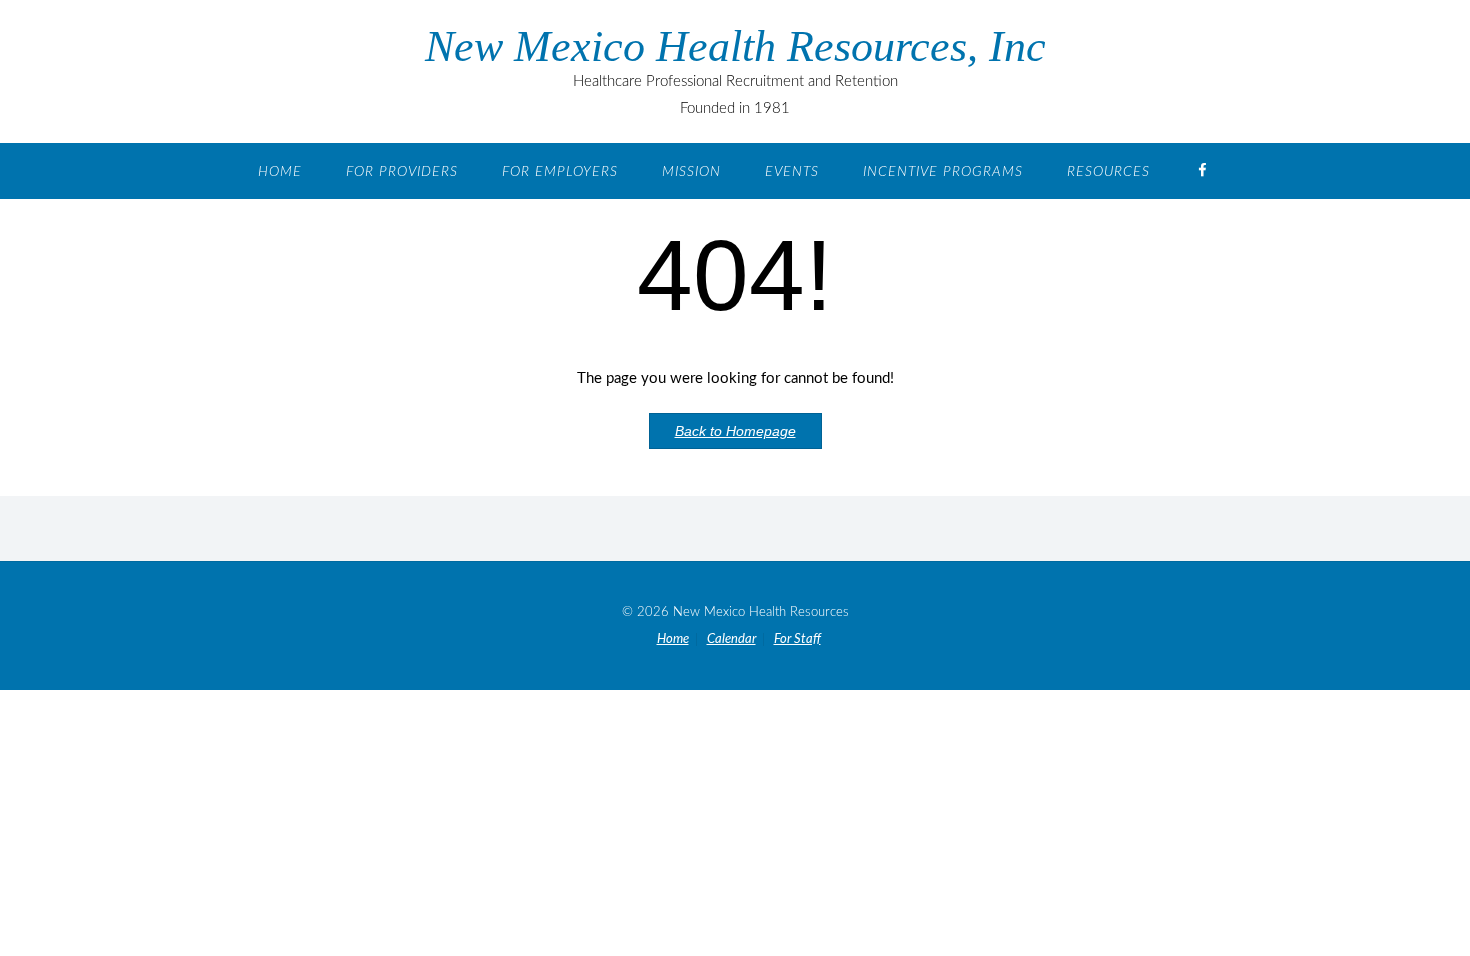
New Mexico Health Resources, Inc (735, 47)
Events (792, 172)
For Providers (402, 172)
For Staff (797, 639)
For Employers (560, 172)
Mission (691, 172)
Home (280, 172)
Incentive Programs (943, 172)
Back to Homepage (735, 431)
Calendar (731, 639)
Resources (1108, 172)
